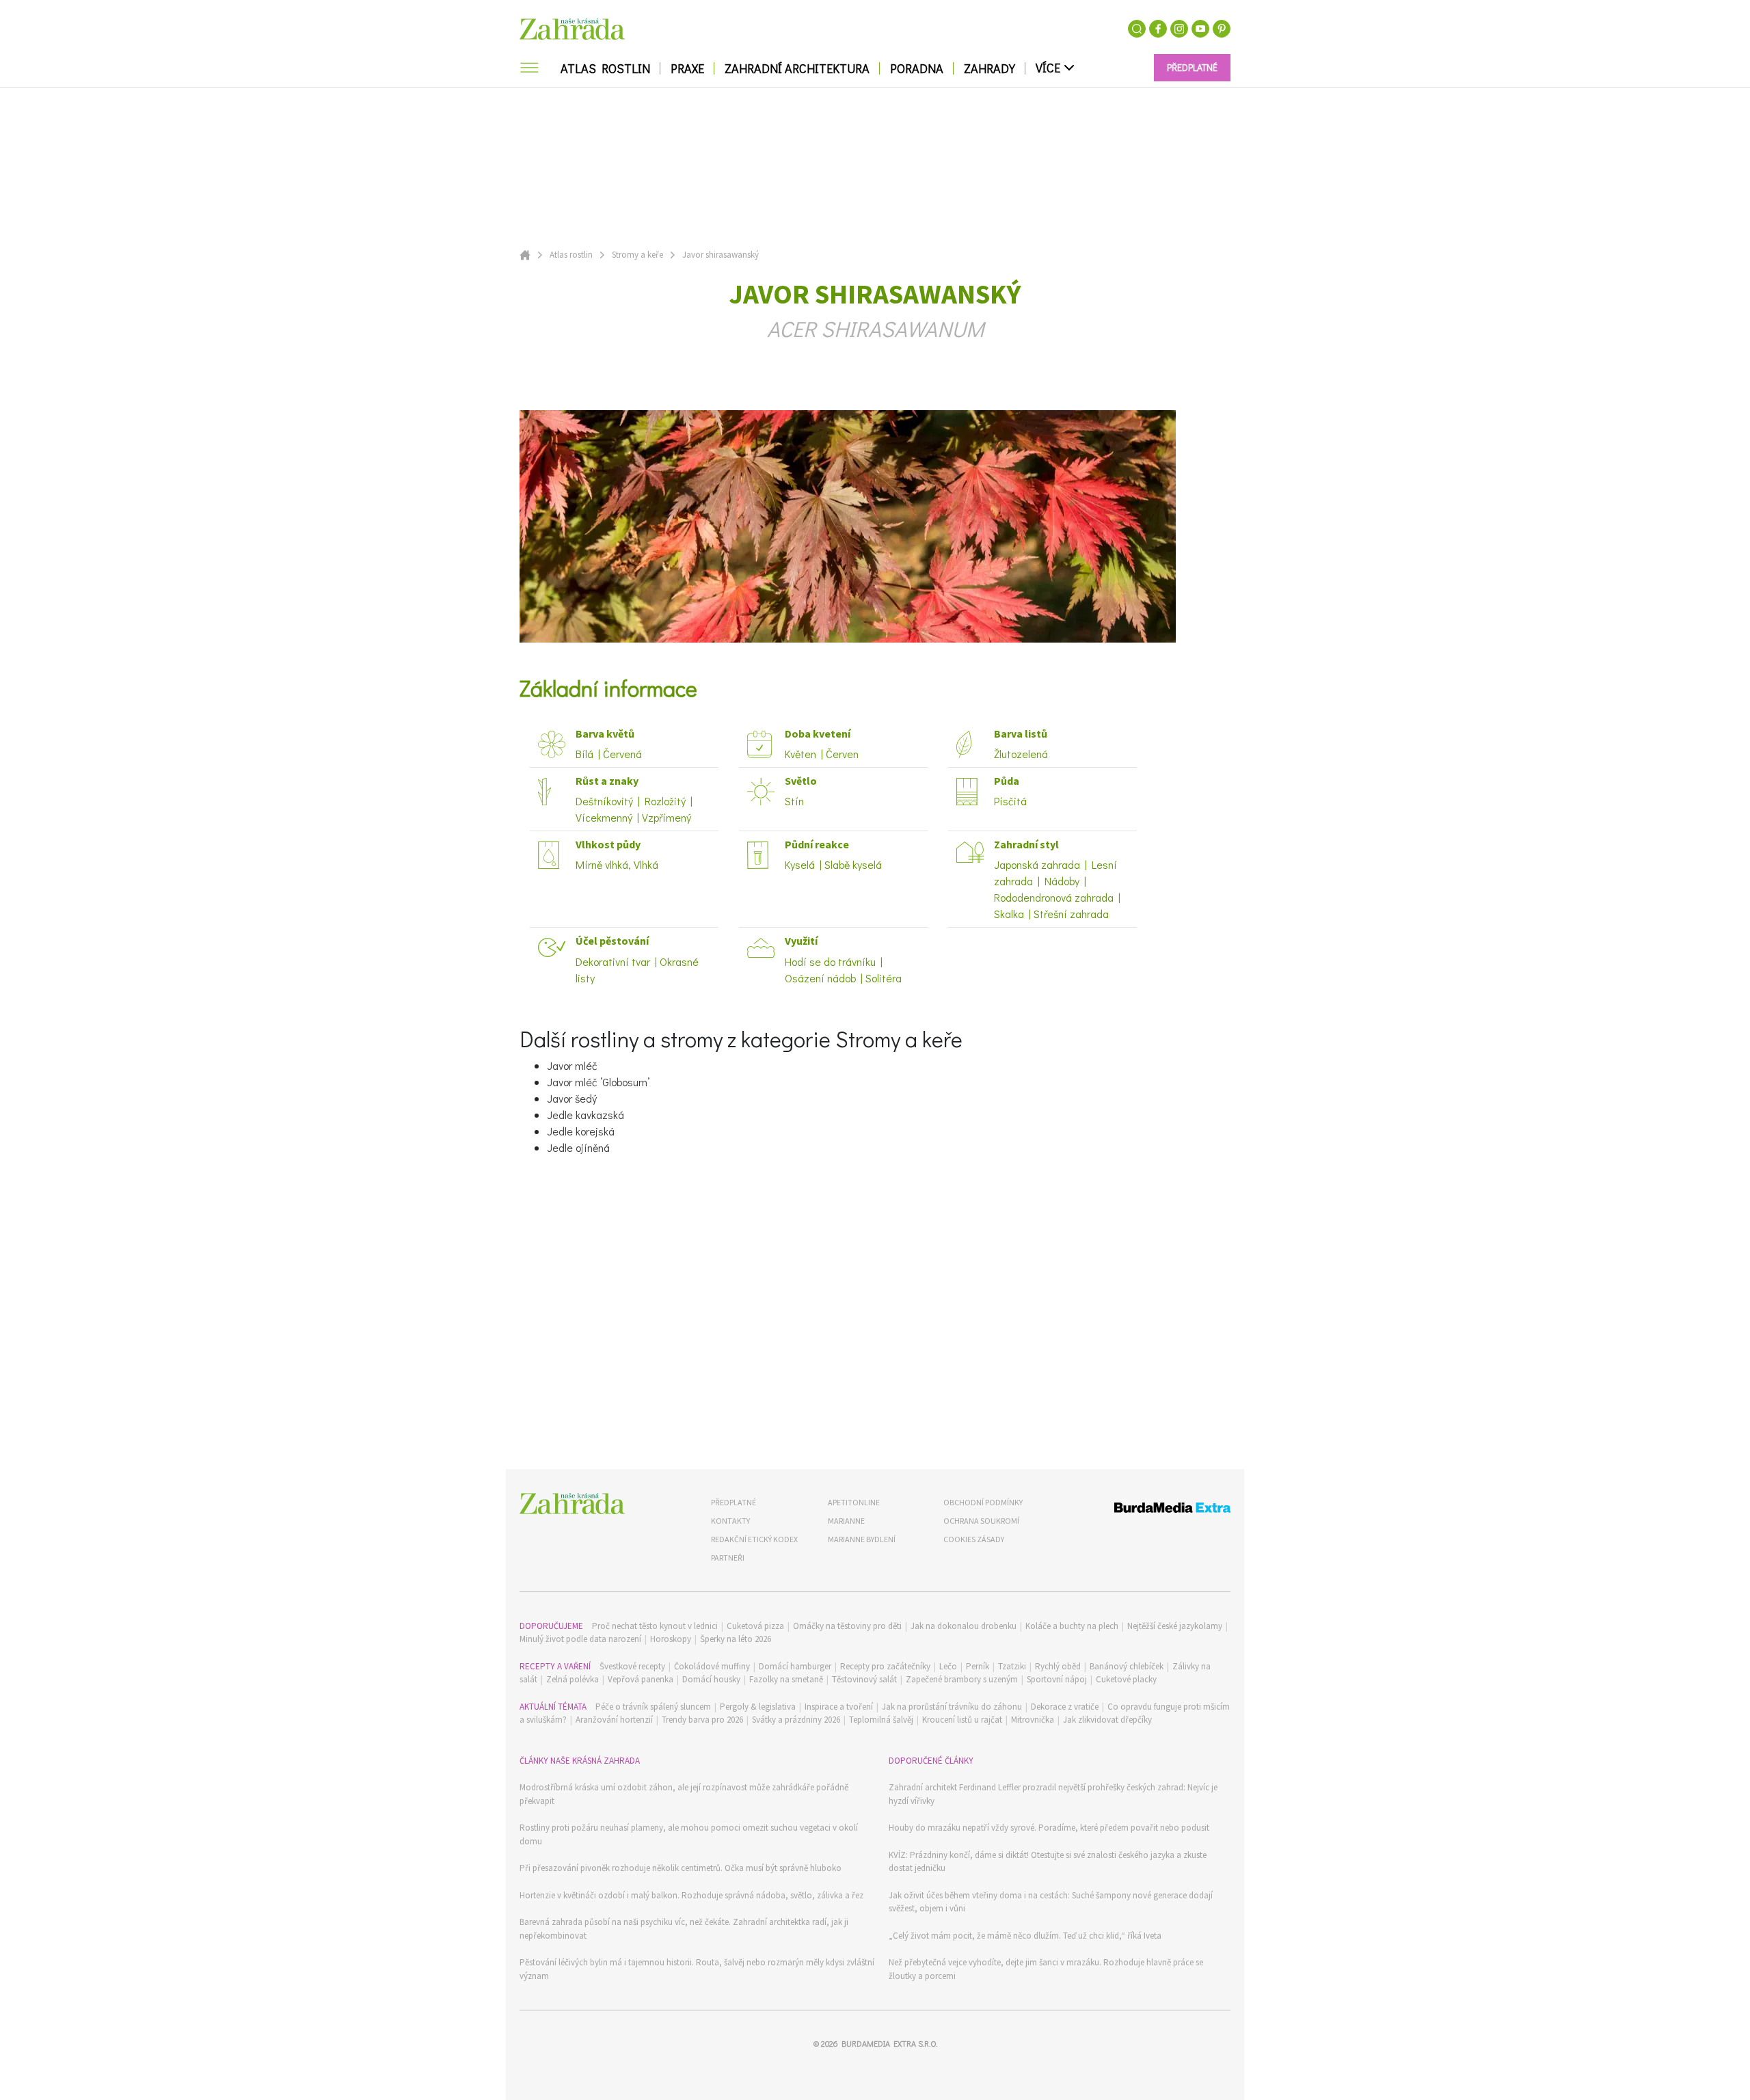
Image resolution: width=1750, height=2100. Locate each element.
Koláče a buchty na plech (1072, 1626)
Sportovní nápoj (1057, 1679)
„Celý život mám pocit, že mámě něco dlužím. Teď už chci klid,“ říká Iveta (1025, 1936)
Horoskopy (671, 1639)
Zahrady (990, 68)
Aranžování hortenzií (614, 1720)
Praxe (687, 68)
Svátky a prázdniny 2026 (796, 1720)
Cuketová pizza (755, 1626)
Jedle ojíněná (578, 1147)
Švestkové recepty (632, 1666)
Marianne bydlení (862, 1539)
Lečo (948, 1666)
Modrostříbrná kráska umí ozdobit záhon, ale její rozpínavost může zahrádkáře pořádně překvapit (684, 1794)
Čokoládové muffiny (712, 1666)
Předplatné (733, 1502)
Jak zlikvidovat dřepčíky (1107, 1720)
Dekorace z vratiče (1065, 1707)
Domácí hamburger (795, 1666)
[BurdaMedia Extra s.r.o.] (1147, 1510)
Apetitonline (854, 1502)
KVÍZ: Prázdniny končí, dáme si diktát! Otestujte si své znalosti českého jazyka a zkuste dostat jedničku (1048, 1862)
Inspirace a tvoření (839, 1707)
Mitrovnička (1033, 1720)
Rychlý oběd (1058, 1666)
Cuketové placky (1126, 1679)
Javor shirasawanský (721, 255)
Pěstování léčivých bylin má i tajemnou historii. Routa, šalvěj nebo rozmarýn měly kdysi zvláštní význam (697, 1969)
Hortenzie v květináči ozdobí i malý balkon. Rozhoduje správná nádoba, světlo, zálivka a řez (691, 1895)
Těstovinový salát (864, 1679)
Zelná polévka (573, 1679)
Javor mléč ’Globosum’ (598, 1082)
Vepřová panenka (641, 1679)
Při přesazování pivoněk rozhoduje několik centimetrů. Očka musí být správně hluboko (681, 1868)
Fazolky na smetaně (786, 1679)
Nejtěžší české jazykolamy (1175, 1626)
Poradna (917, 68)
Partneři (728, 1558)
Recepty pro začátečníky (885, 1666)
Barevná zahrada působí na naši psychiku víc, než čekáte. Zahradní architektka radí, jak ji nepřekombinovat (684, 1929)
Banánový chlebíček (1127, 1666)
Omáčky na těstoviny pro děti (847, 1626)
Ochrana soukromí (981, 1521)
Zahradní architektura (797, 68)
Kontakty (730, 1521)
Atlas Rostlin (605, 68)
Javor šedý (572, 1098)
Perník (978, 1666)
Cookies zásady (974, 1539)
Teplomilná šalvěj (881, 1720)
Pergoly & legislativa (758, 1707)
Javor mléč (572, 1065)
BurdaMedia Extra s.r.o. (889, 2043)
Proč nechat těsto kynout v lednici (655, 1626)
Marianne (846, 1521)
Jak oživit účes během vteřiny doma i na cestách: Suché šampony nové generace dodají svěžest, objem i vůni (1051, 1902)
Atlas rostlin (571, 255)
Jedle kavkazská (585, 1115)
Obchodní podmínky (983, 1502)
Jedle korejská (581, 1131)
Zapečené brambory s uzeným (962, 1679)
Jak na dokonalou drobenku (964, 1626)
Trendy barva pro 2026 (702, 1720)
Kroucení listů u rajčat (962, 1720)
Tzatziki (1012, 1666)
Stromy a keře (637, 255)
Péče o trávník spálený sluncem (653, 1707)
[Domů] (572, 1504)
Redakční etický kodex (754, 1539)
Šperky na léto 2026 (736, 1639)
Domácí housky (711, 1679)
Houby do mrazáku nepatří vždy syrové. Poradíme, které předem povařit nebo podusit (1049, 1828)
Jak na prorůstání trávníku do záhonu (952, 1707)
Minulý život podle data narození (580, 1639)
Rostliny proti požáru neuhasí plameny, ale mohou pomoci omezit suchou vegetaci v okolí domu (689, 1834)
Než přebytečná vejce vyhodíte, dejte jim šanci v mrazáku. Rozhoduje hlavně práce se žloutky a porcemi (1046, 1969)
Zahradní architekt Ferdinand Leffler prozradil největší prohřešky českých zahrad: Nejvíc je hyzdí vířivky (1053, 1794)
